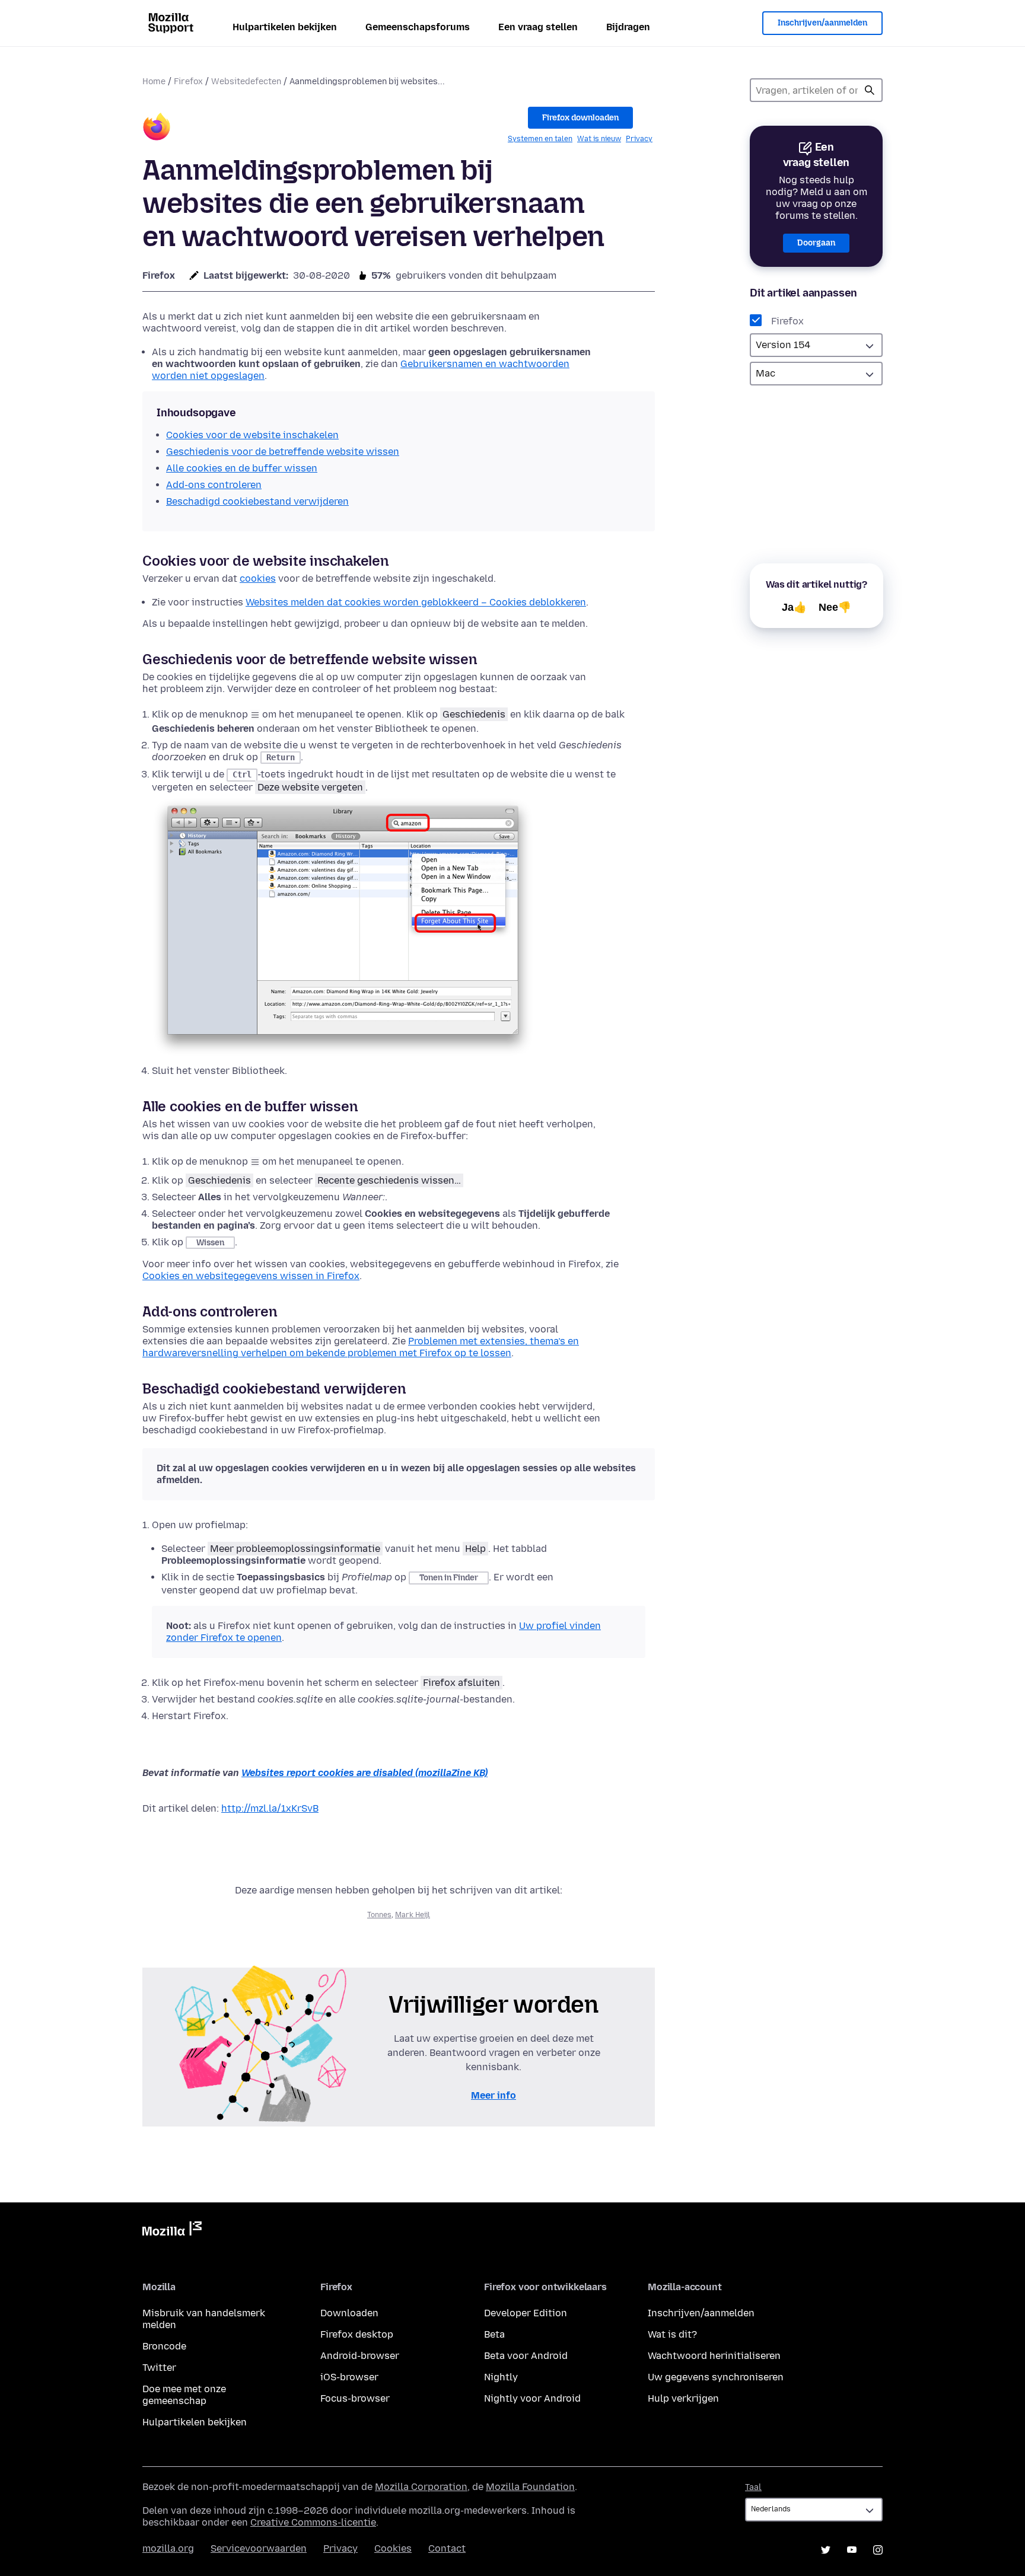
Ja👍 (794, 607)
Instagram (878, 2550)
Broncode (164, 2346)
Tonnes (379, 1915)
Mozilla (172, 2231)
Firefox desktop (357, 2334)
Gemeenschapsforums (418, 27)
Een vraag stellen (538, 27)
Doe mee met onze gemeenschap (184, 2395)
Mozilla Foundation (530, 2487)
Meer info (494, 2095)
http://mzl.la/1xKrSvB (270, 1808)
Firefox (188, 82)
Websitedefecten (246, 82)
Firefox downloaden (580, 118)
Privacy (639, 139)
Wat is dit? (672, 2334)
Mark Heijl (413, 1915)
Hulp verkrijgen (683, 2398)
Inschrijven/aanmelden (822, 23)
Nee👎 (835, 607)
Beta (494, 2334)
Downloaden (349, 2313)
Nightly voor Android (532, 2398)
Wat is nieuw (599, 139)
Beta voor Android (526, 2356)
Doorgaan (816, 243)
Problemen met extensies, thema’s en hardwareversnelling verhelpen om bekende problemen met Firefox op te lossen (361, 1347)
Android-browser (360, 2356)
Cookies (393, 2548)
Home (154, 82)
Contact (447, 2548)
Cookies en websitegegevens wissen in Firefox (251, 1276)
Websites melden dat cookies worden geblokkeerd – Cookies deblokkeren (416, 602)
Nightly (501, 2377)
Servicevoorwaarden (259, 2548)
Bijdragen (628, 27)
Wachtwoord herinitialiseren (714, 2356)
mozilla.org (168, 2548)
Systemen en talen (540, 139)
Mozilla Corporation (421, 2487)
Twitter (159, 2368)
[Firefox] (157, 128)
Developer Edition (526, 2313)
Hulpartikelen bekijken (285, 27)
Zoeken (870, 90)
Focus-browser (355, 2398)
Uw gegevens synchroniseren (716, 2377)
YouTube (852, 2550)
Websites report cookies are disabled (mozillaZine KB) (365, 1773)
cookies (258, 578)
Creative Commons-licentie (313, 2522)
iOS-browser (349, 2377)
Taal (753, 2487)
